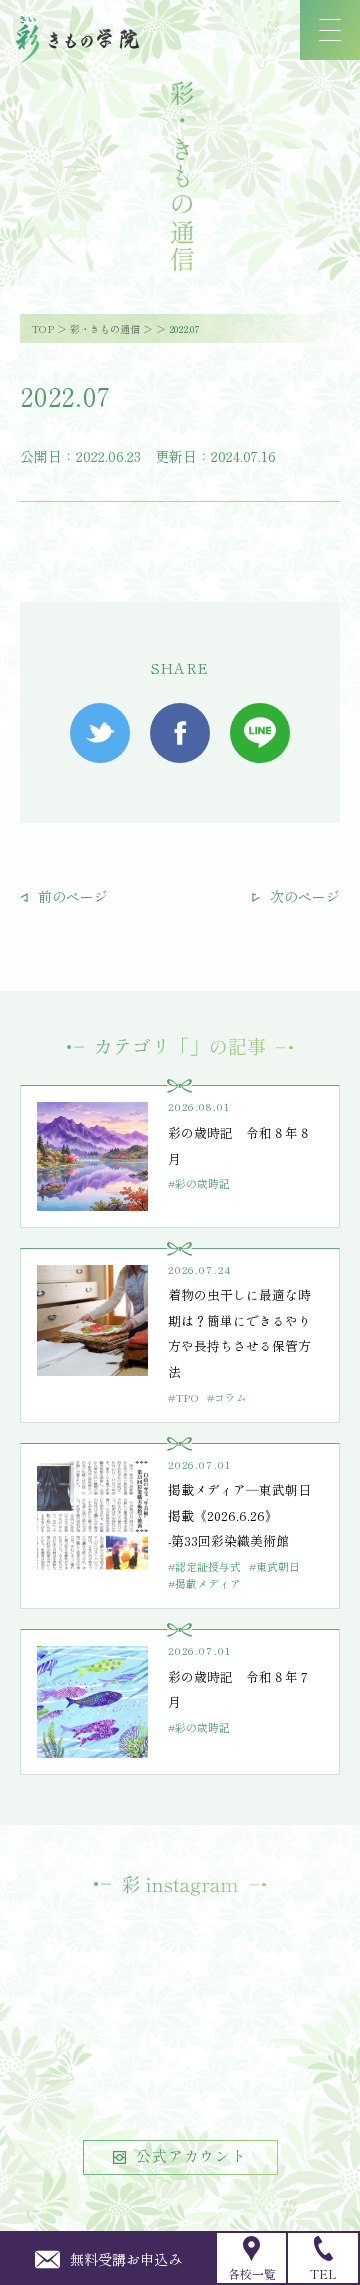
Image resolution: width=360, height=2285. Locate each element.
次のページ (303, 896)
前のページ (71, 896)
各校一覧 (252, 2273)
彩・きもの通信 (105, 328)
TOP (43, 328)
